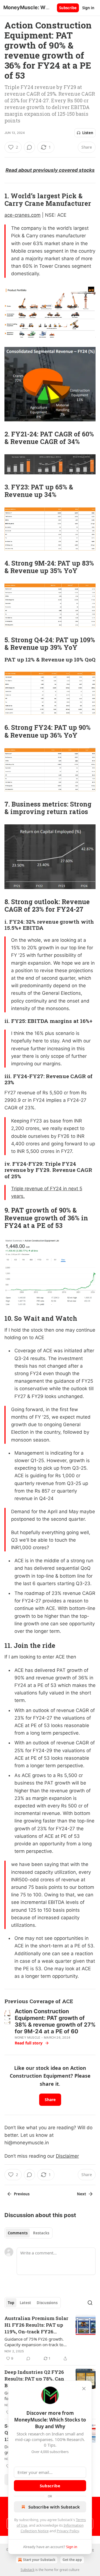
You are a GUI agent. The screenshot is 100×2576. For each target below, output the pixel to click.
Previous (22, 2194)
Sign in (88, 8)
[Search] (90, 2303)
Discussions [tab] (47, 2303)
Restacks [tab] (41, 2233)
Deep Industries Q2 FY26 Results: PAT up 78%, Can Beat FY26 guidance (34, 2379)
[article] (50, 2338)
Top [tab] (11, 2303)
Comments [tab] (18, 2233)
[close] (84, 2389)
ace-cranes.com (22, 215)
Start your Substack (39, 2560)
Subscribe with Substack (54, 2507)
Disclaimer (67, 2156)
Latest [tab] (25, 2303)
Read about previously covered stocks (50, 170)
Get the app (72, 2560)
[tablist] (28, 2233)
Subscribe (68, 8)
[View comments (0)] (29, 147)
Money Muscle (27, 2037)
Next (82, 2194)
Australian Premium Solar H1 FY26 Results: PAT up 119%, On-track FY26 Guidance (36, 2325)
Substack (27, 2570)
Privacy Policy (68, 2531)
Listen (88, 133)
